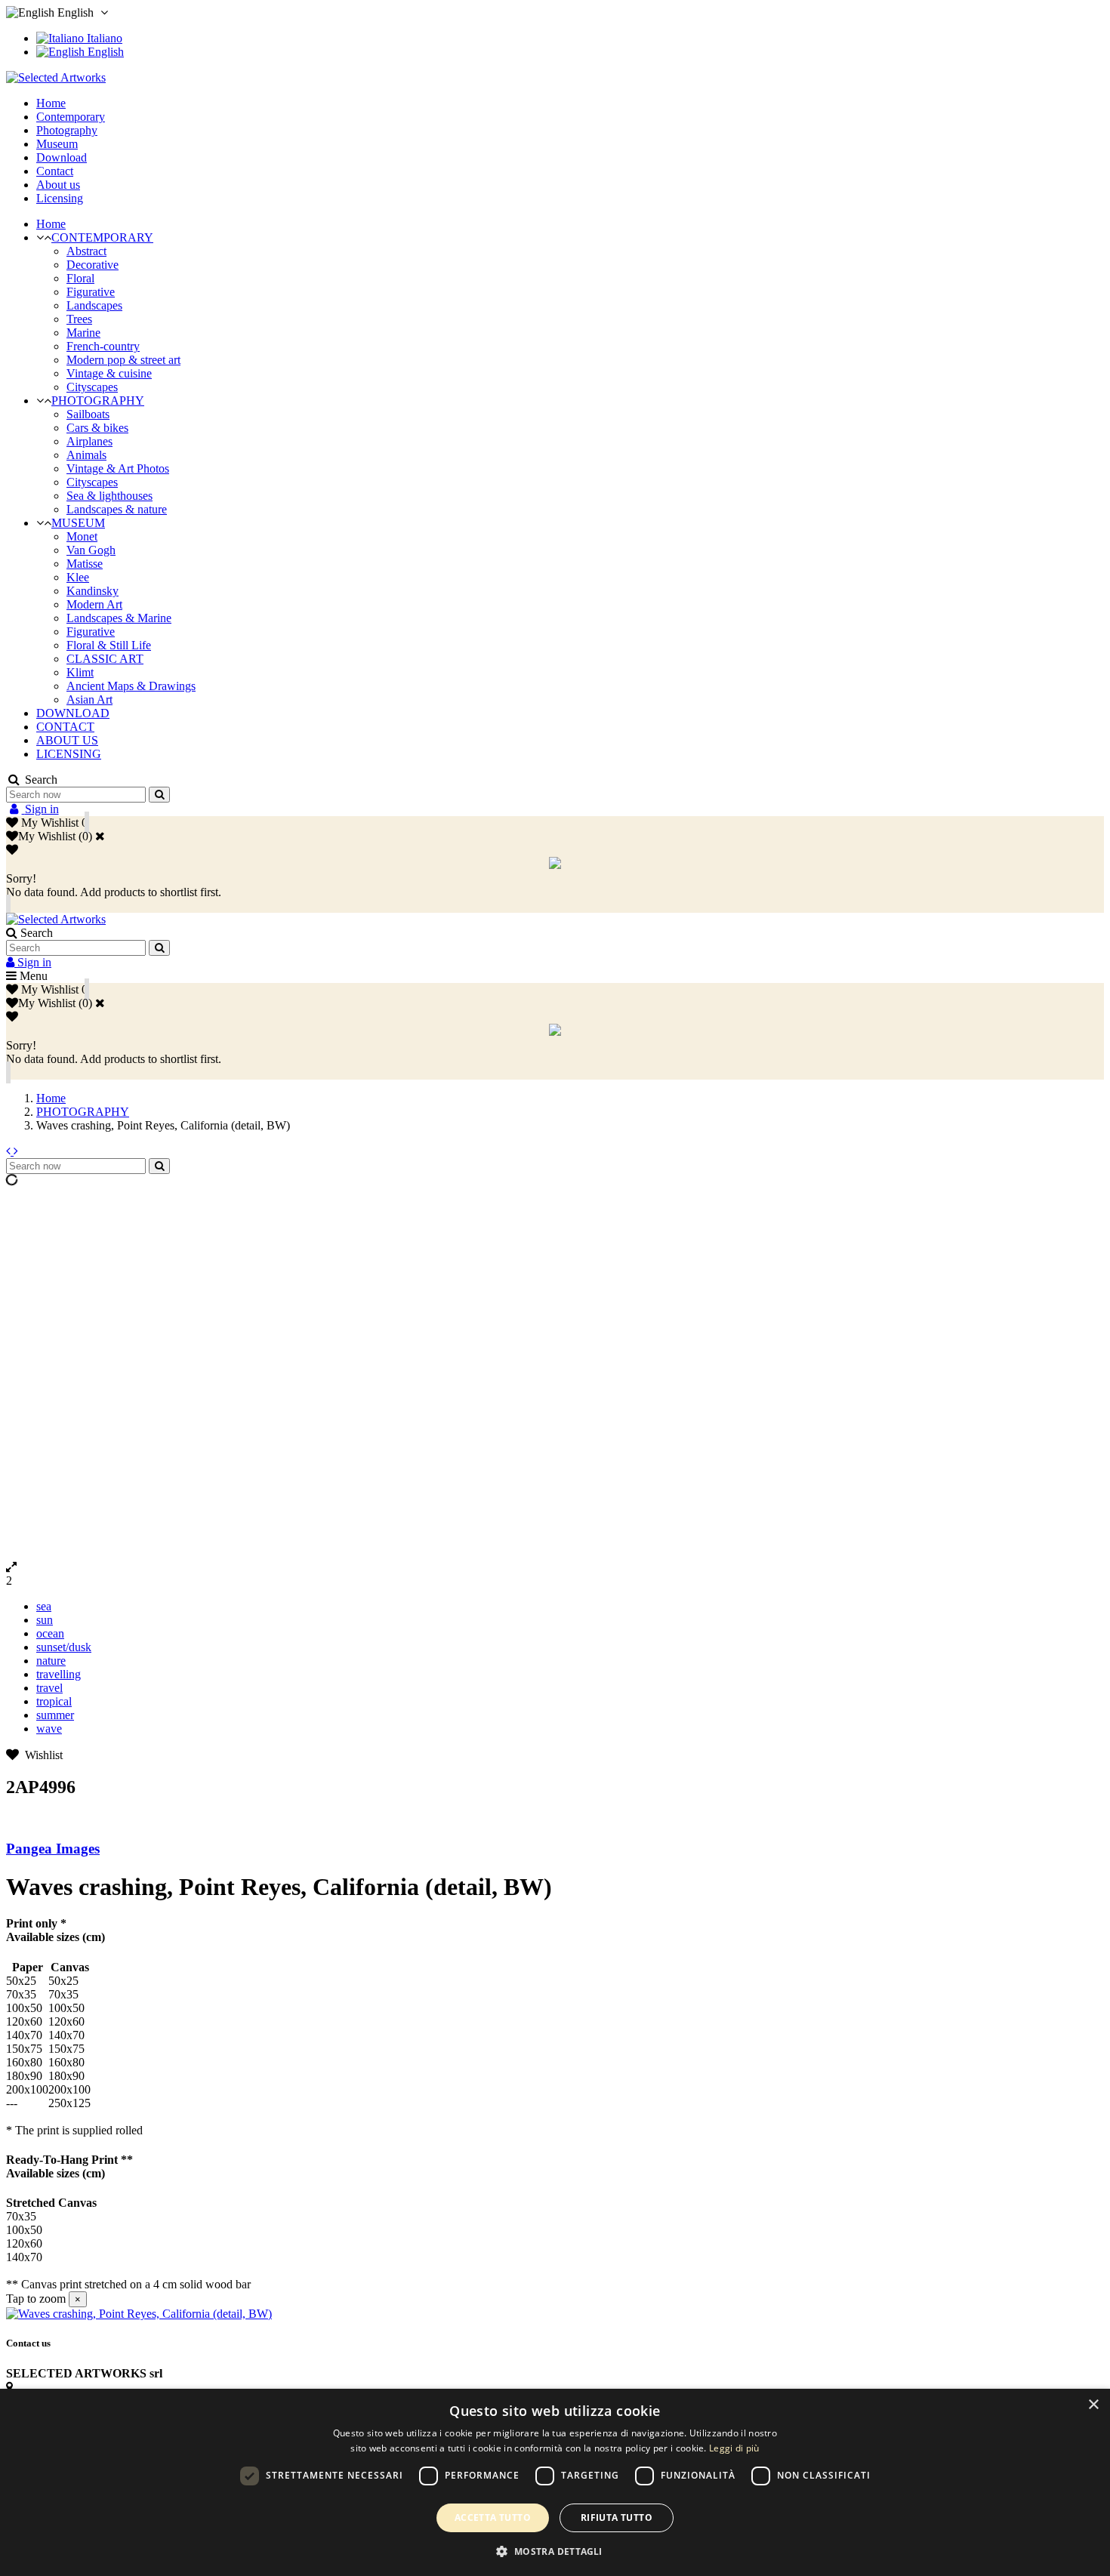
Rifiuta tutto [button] (617, 2517)
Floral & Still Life (109, 645)
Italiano (103, 38)
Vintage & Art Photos (118, 468)
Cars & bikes (97, 428)
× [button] (1093, 2405)
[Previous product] (10, 1151)
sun (45, 1620)
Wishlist (41, 1755)
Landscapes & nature (117, 509)
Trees (79, 319)
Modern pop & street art (123, 360)
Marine (83, 333)
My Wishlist (47, 836)
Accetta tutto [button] (493, 2517)
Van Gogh (91, 550)
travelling (59, 1674)
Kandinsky (92, 591)
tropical (54, 1701)
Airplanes (89, 441)
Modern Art (94, 604)
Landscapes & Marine (119, 618)
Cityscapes (92, 387)
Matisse (85, 564)
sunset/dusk (64, 1647)
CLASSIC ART (105, 659)
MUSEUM (78, 523)
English (104, 52)
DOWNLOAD (73, 713)
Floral (80, 278)
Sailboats (88, 414)
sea (44, 1606)
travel (49, 1688)
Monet (82, 536)
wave (49, 1729)
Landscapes (94, 305)
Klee (78, 577)
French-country (103, 346)
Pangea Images (53, 1849)
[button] (555, 2551)
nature (51, 1661)
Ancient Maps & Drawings (131, 686)
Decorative (92, 265)
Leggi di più (734, 2448)
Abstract (86, 251)
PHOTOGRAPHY (98, 401)
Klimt (80, 672)
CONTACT (65, 727)
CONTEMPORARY (102, 237)
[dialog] (555, 2482)
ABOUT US (67, 740)
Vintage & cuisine (109, 373)
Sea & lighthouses (109, 496)
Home (51, 224)
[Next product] (16, 1151)
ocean (50, 1633)
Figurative (91, 292)
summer (55, 1715)
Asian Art (89, 699)
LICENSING (69, 754)
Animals (86, 455)
